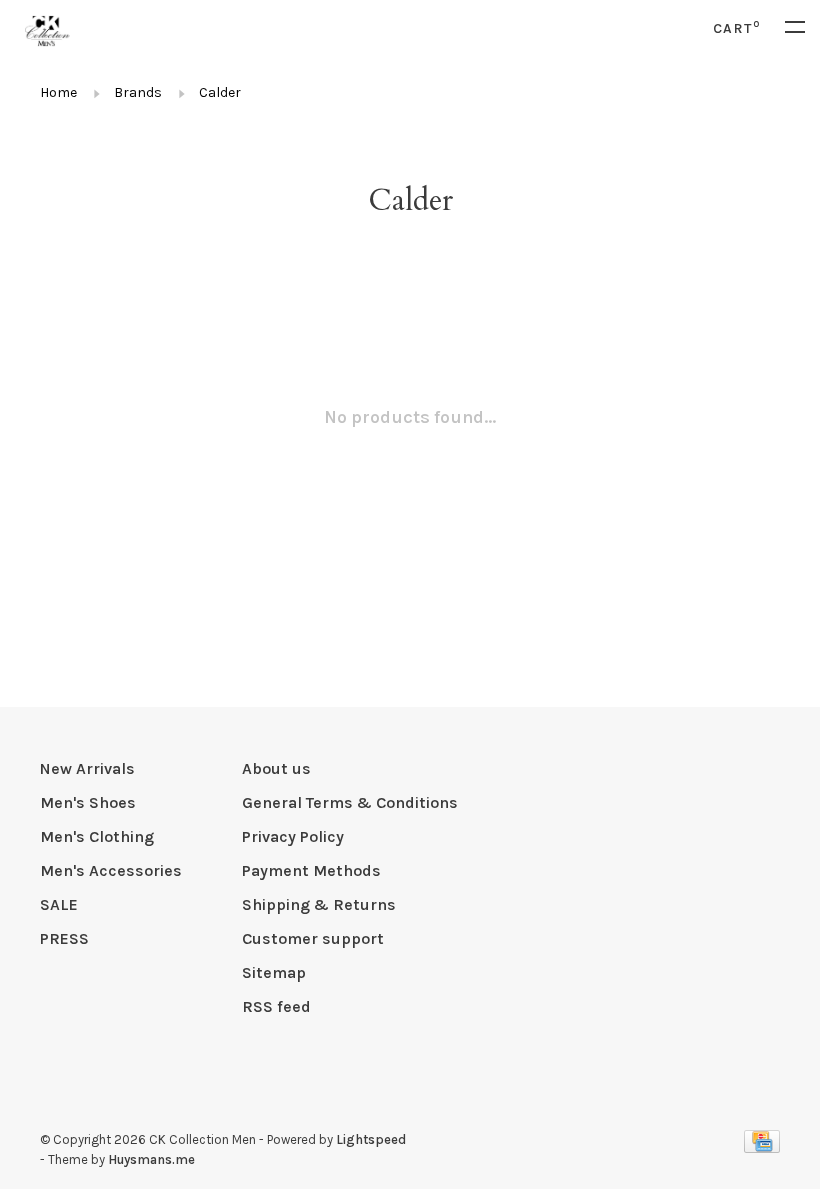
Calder (220, 92)
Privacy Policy (293, 836)
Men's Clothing (97, 836)
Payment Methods (311, 870)
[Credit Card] (762, 1147)
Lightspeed (371, 1139)
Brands (138, 92)
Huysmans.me (151, 1159)
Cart (736, 28)
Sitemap (274, 972)
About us (276, 768)
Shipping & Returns (319, 904)
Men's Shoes (88, 802)
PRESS (64, 938)
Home (58, 92)
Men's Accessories (111, 870)
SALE (59, 904)
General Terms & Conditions (350, 802)
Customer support (313, 938)
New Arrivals (87, 768)
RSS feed (276, 1006)
